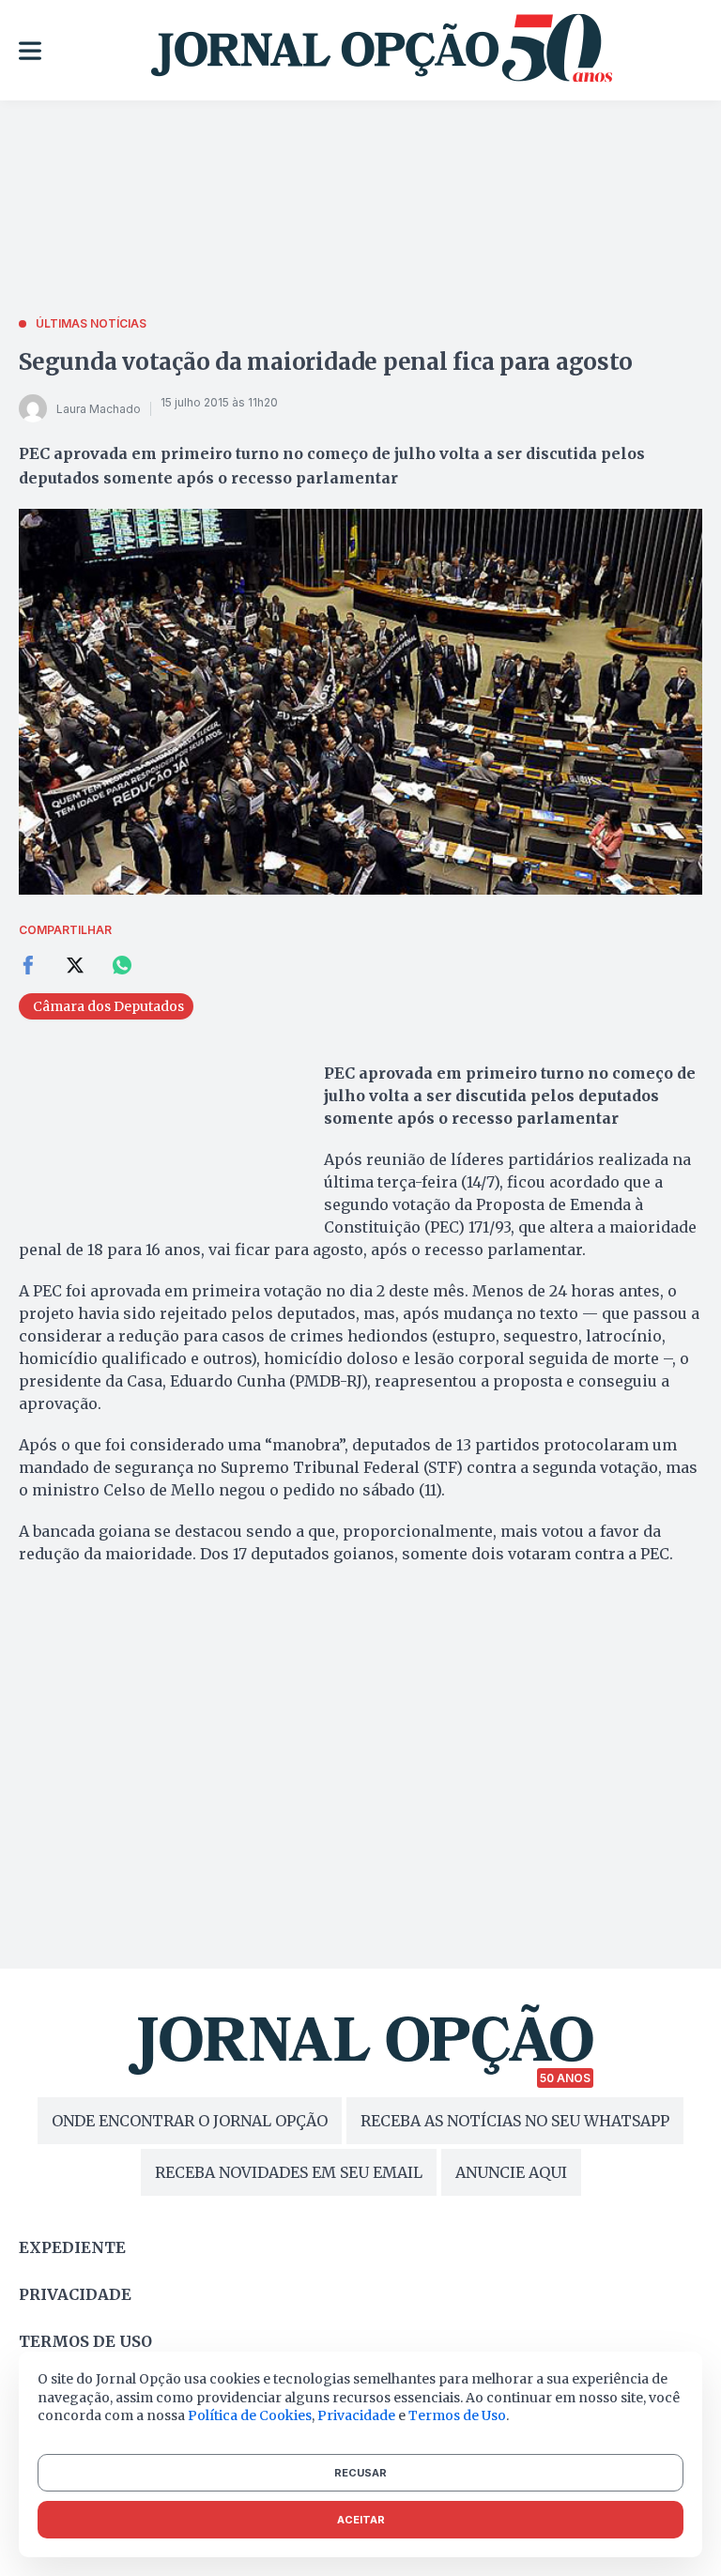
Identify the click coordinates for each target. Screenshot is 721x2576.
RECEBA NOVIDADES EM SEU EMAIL (289, 2172)
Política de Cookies (250, 2415)
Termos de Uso (457, 2415)
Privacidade (75, 2294)
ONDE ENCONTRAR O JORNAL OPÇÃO (190, 2121)
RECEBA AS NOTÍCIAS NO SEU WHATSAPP (515, 2121)
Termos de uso (85, 2341)
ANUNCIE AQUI (511, 2172)
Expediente (72, 2247)
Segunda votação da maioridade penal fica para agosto (326, 362)
